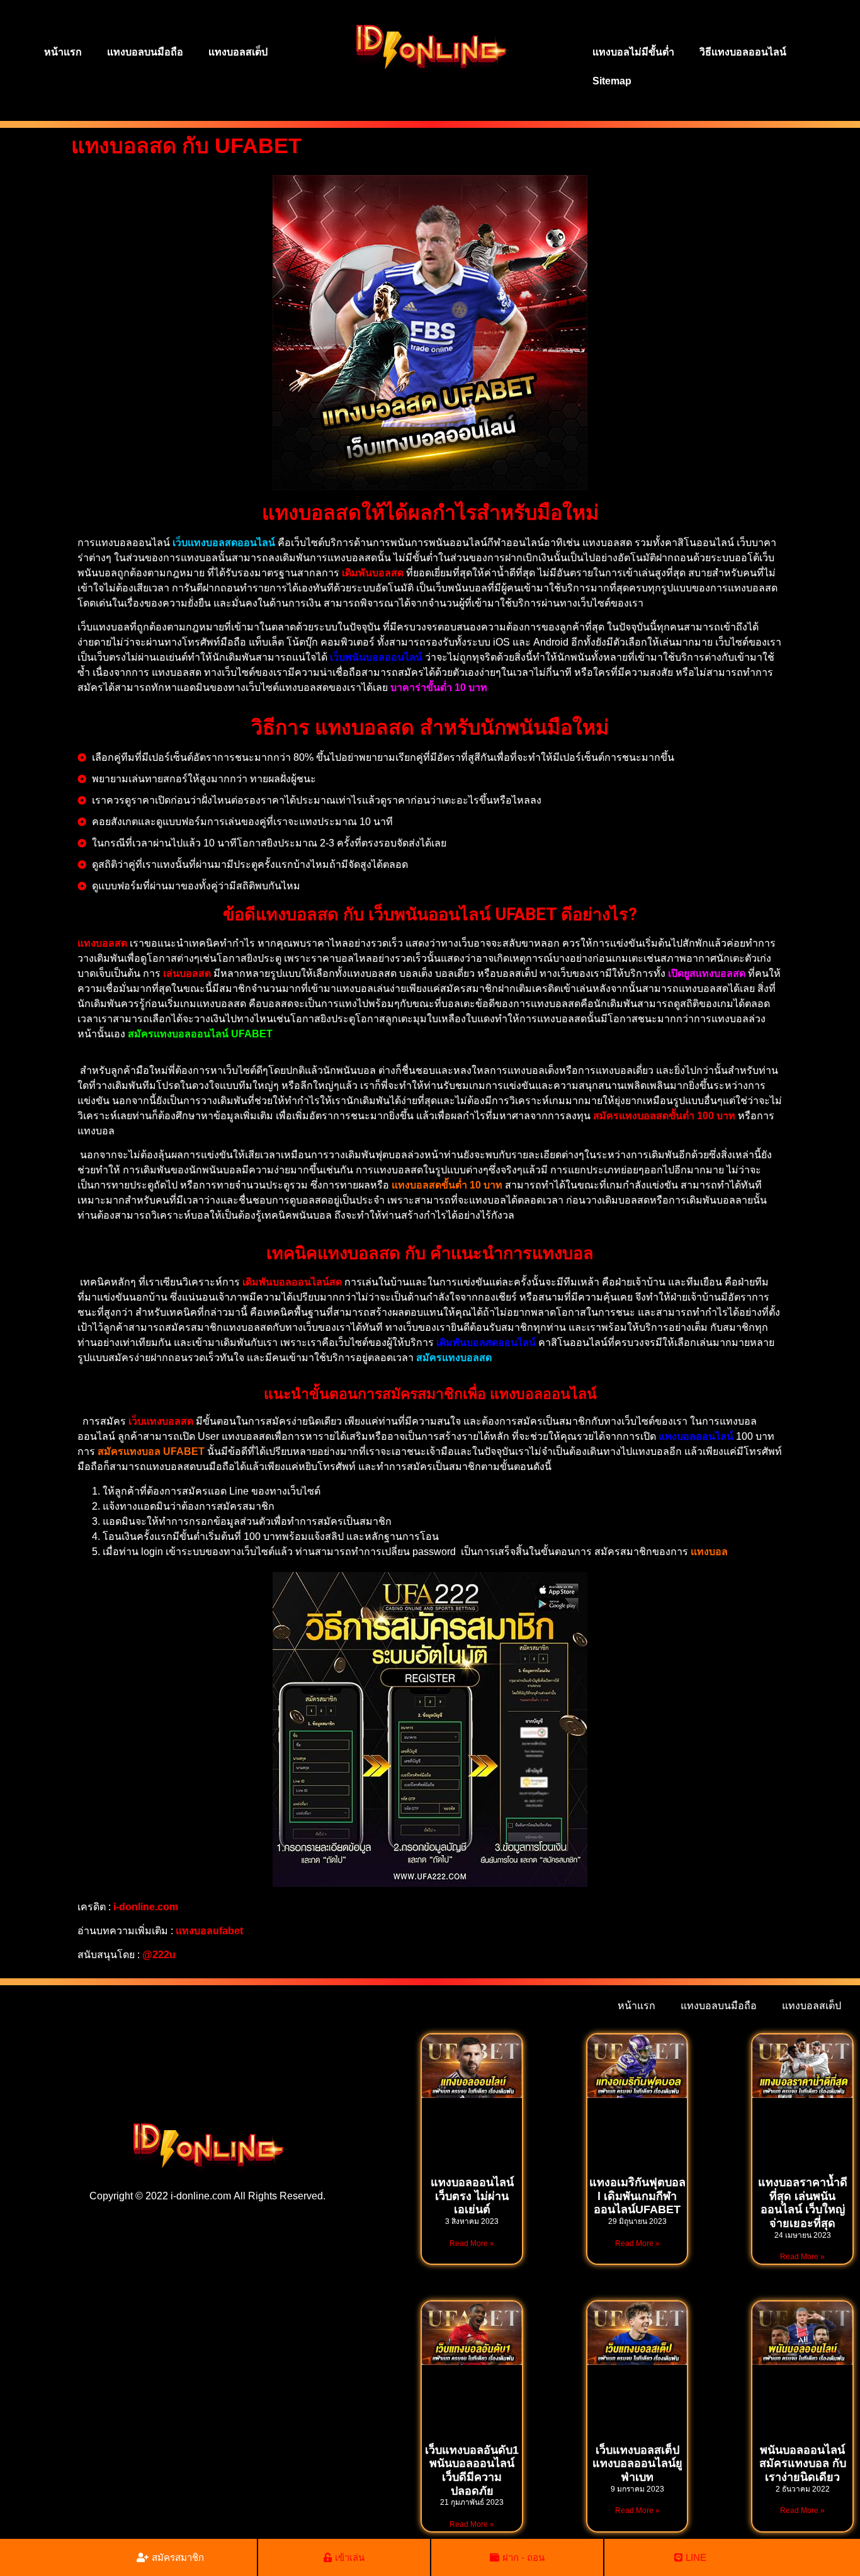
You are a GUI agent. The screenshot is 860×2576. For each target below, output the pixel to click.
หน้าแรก (63, 52)
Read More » (472, 2243)
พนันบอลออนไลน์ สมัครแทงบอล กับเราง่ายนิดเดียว (803, 2464)
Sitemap (612, 81)
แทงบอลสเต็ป (238, 52)
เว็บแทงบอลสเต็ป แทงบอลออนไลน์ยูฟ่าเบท (637, 2464)
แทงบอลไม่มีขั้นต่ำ (633, 52)
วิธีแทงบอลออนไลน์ (743, 52)
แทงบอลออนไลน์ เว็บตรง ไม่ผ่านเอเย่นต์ (472, 2196)
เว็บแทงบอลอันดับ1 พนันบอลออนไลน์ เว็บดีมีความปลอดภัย (472, 2471)
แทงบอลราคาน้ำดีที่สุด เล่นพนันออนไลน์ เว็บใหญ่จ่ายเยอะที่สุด (803, 2203)
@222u (159, 1955)
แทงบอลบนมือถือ (145, 52)
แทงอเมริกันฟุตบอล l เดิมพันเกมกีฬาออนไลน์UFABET (637, 2196)
